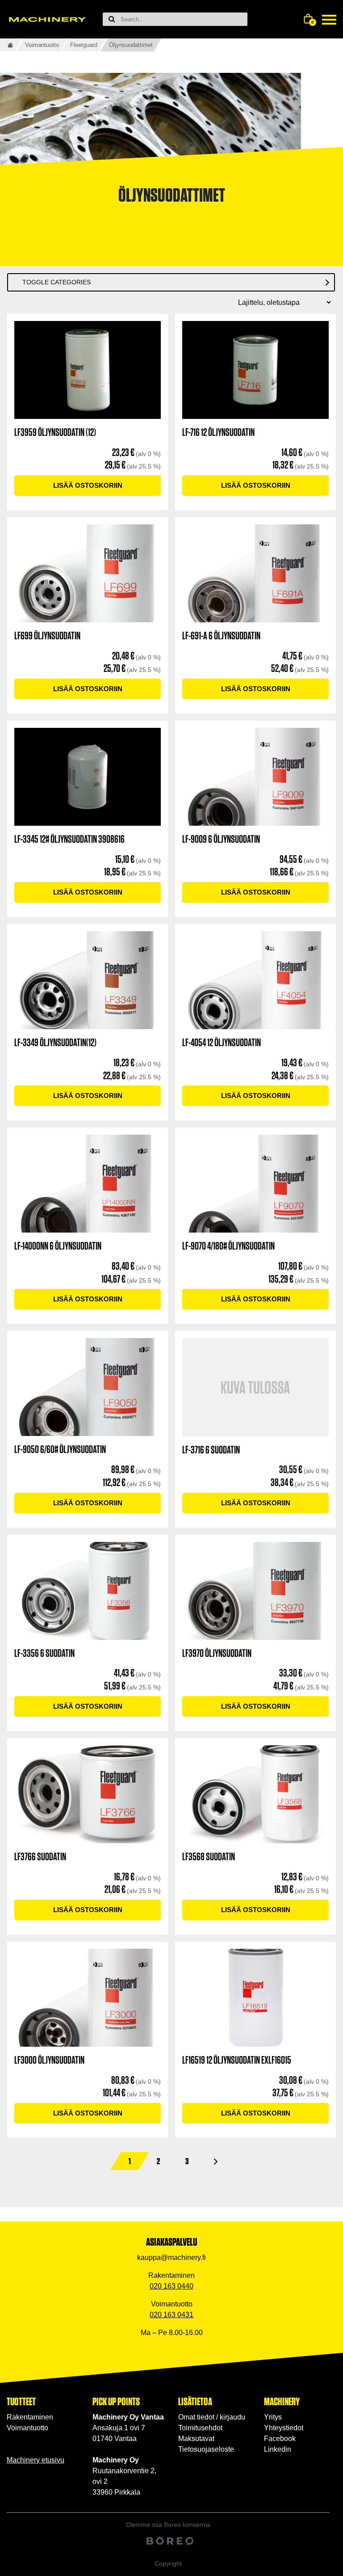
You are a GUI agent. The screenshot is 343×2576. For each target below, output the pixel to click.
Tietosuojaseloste (206, 2449)
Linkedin (278, 2449)
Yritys (273, 2417)
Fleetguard (84, 45)
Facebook (280, 2439)
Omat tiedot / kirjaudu (212, 2417)
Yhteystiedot (284, 2428)
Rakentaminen (30, 2417)
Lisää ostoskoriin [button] (88, 485)
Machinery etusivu (36, 2460)
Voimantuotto (42, 45)
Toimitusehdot (200, 2428)
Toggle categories (56, 282)
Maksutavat (196, 2439)
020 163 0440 (171, 2286)
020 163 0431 (171, 2315)
